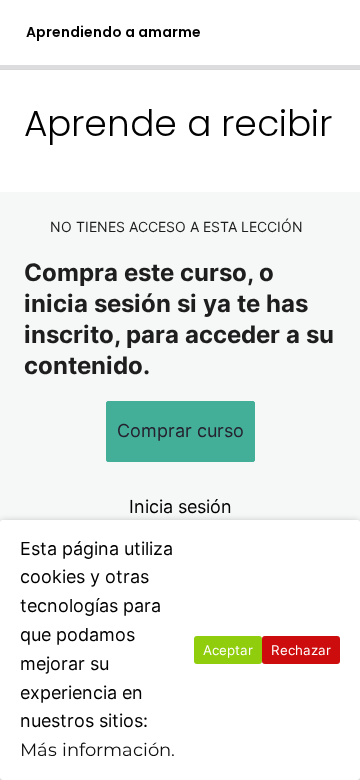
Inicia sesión (180, 506)
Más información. (97, 750)
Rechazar (301, 650)
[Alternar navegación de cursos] (327, 33)
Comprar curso (180, 430)
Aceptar (228, 650)
